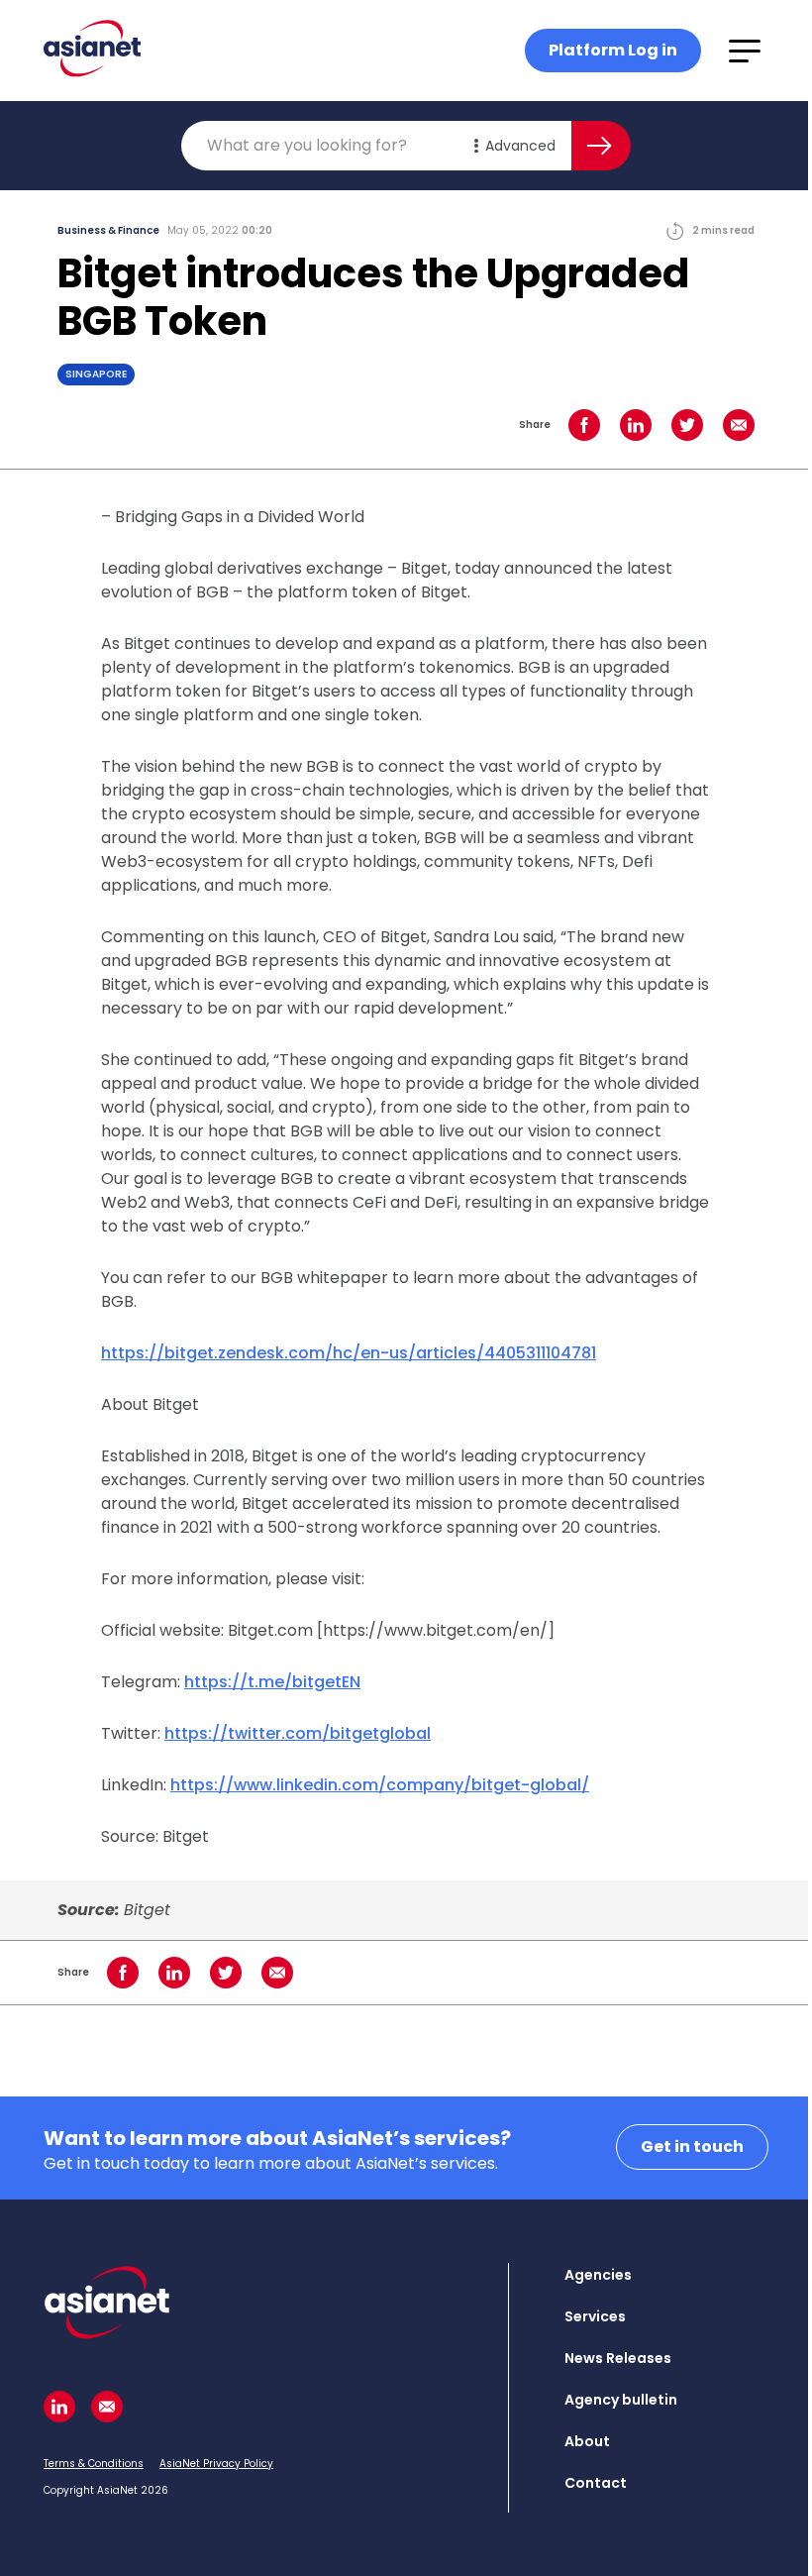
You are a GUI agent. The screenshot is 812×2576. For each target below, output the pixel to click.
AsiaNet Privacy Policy (216, 2464)
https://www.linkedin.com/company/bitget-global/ (380, 1785)
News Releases (618, 2358)
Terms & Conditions (94, 2464)
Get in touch (692, 2147)
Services (595, 2316)
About (587, 2441)
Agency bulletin (621, 2400)
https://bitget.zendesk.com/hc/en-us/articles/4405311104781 (349, 1353)
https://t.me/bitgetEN (272, 1682)
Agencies (598, 2275)
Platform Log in (613, 50)
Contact (596, 2483)
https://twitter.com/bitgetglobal (298, 1733)
